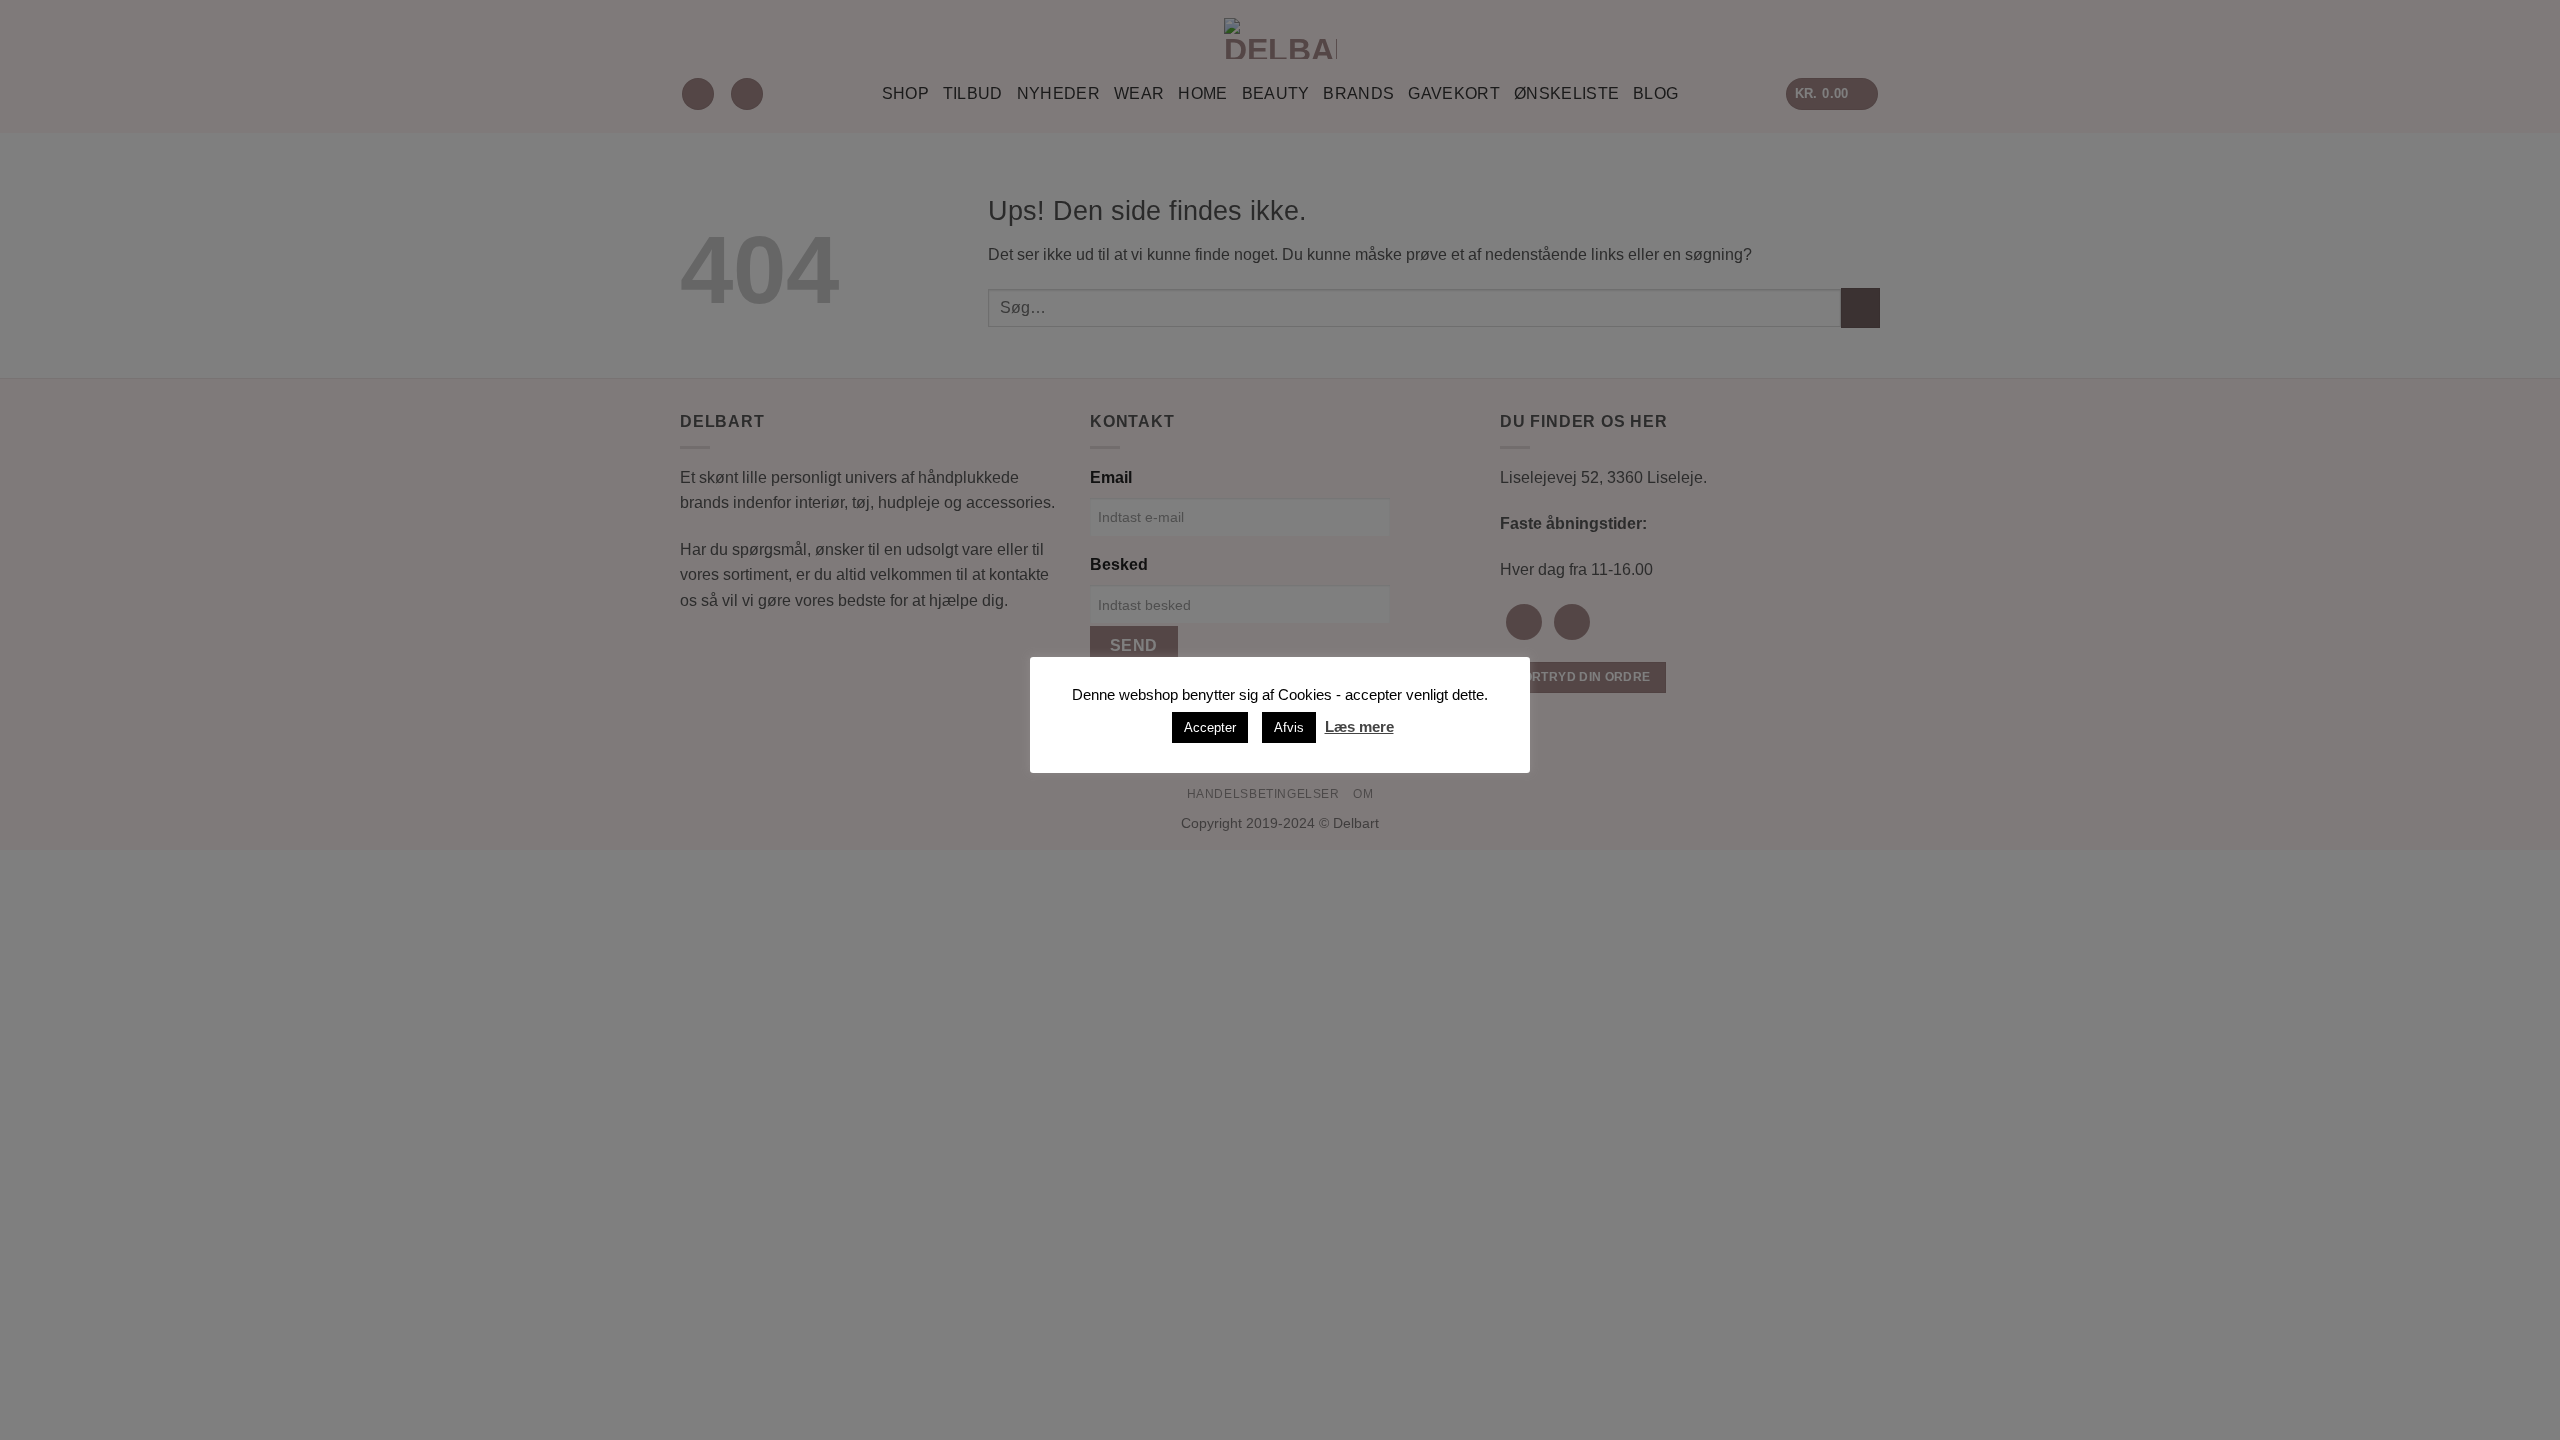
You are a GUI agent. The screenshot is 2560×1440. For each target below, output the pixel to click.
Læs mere (1359, 726)
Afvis (1289, 727)
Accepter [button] (1210, 727)
